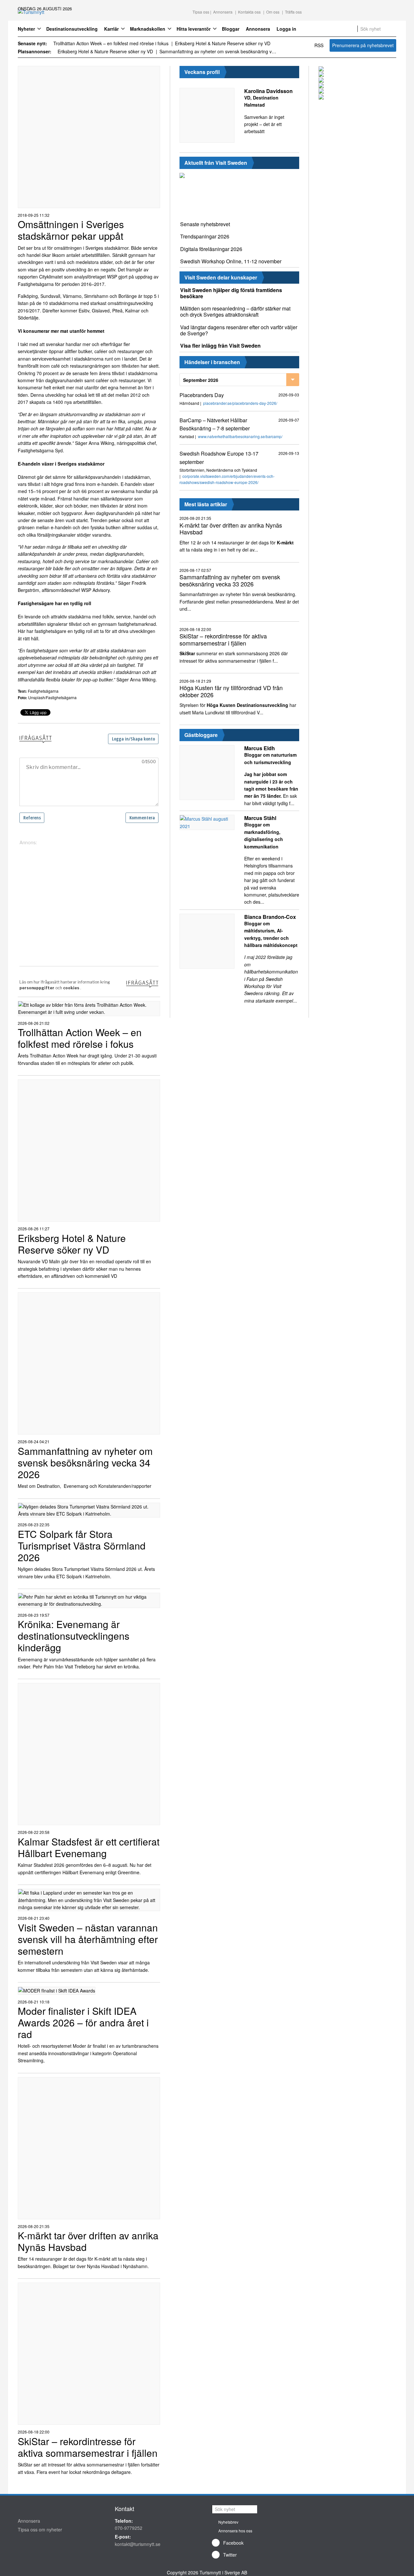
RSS (319, 45)
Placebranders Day (202, 395)
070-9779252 (129, 2528)
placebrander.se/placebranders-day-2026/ (240, 403)
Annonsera (258, 29)
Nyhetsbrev (228, 2522)
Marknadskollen (148, 29)
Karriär (111, 29)
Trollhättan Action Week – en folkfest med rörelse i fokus (111, 43)
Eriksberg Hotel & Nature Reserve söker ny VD (223, 43)
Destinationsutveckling (72, 29)
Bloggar (231, 29)
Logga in (286, 29)
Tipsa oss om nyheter (40, 2529)
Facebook (233, 2543)
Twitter (230, 2555)
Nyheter (26, 29)
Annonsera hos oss (235, 2531)
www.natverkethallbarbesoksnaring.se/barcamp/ (240, 436)
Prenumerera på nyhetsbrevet (363, 45)
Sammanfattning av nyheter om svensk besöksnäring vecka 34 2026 (218, 51)
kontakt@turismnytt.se (138, 2544)
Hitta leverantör (194, 29)
